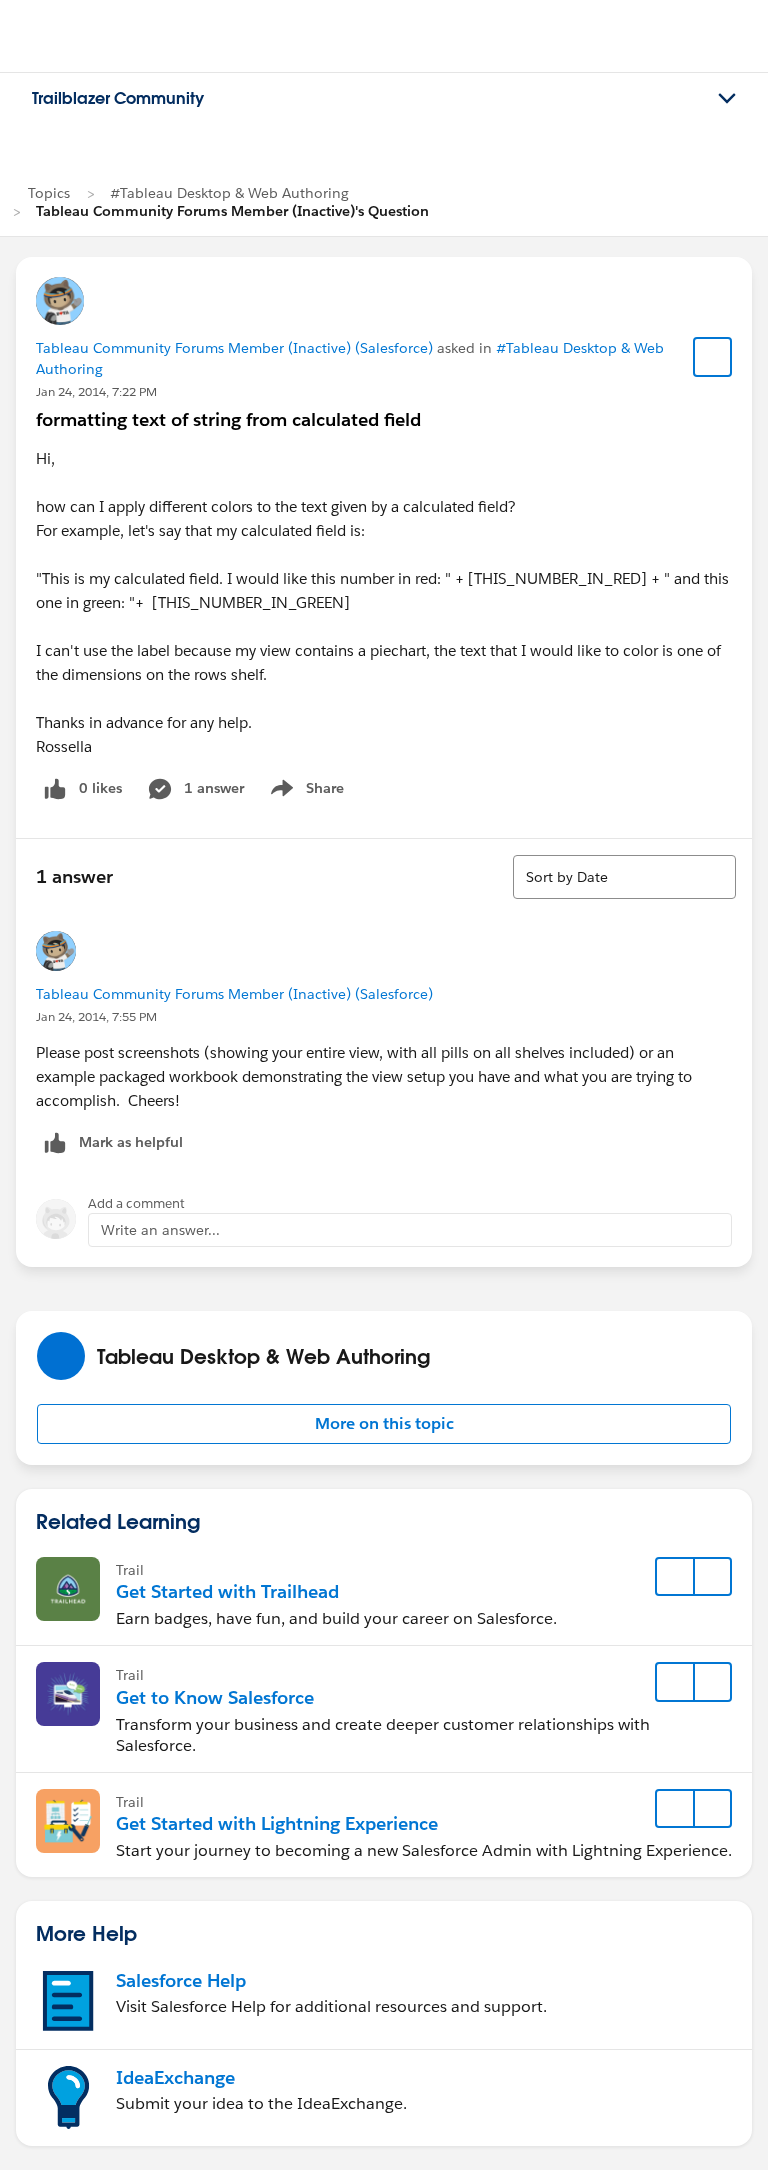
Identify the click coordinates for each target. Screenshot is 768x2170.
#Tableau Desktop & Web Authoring (229, 193)
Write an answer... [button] (160, 1230)
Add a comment (136, 1203)
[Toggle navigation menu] (727, 99)
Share (304, 792)
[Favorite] (713, 357)
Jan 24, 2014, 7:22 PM (96, 391)
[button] (384, 1424)
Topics (49, 193)
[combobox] (624, 877)
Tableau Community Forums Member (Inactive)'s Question (232, 211)
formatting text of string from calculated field (228, 419)
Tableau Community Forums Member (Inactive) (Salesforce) (234, 348)
